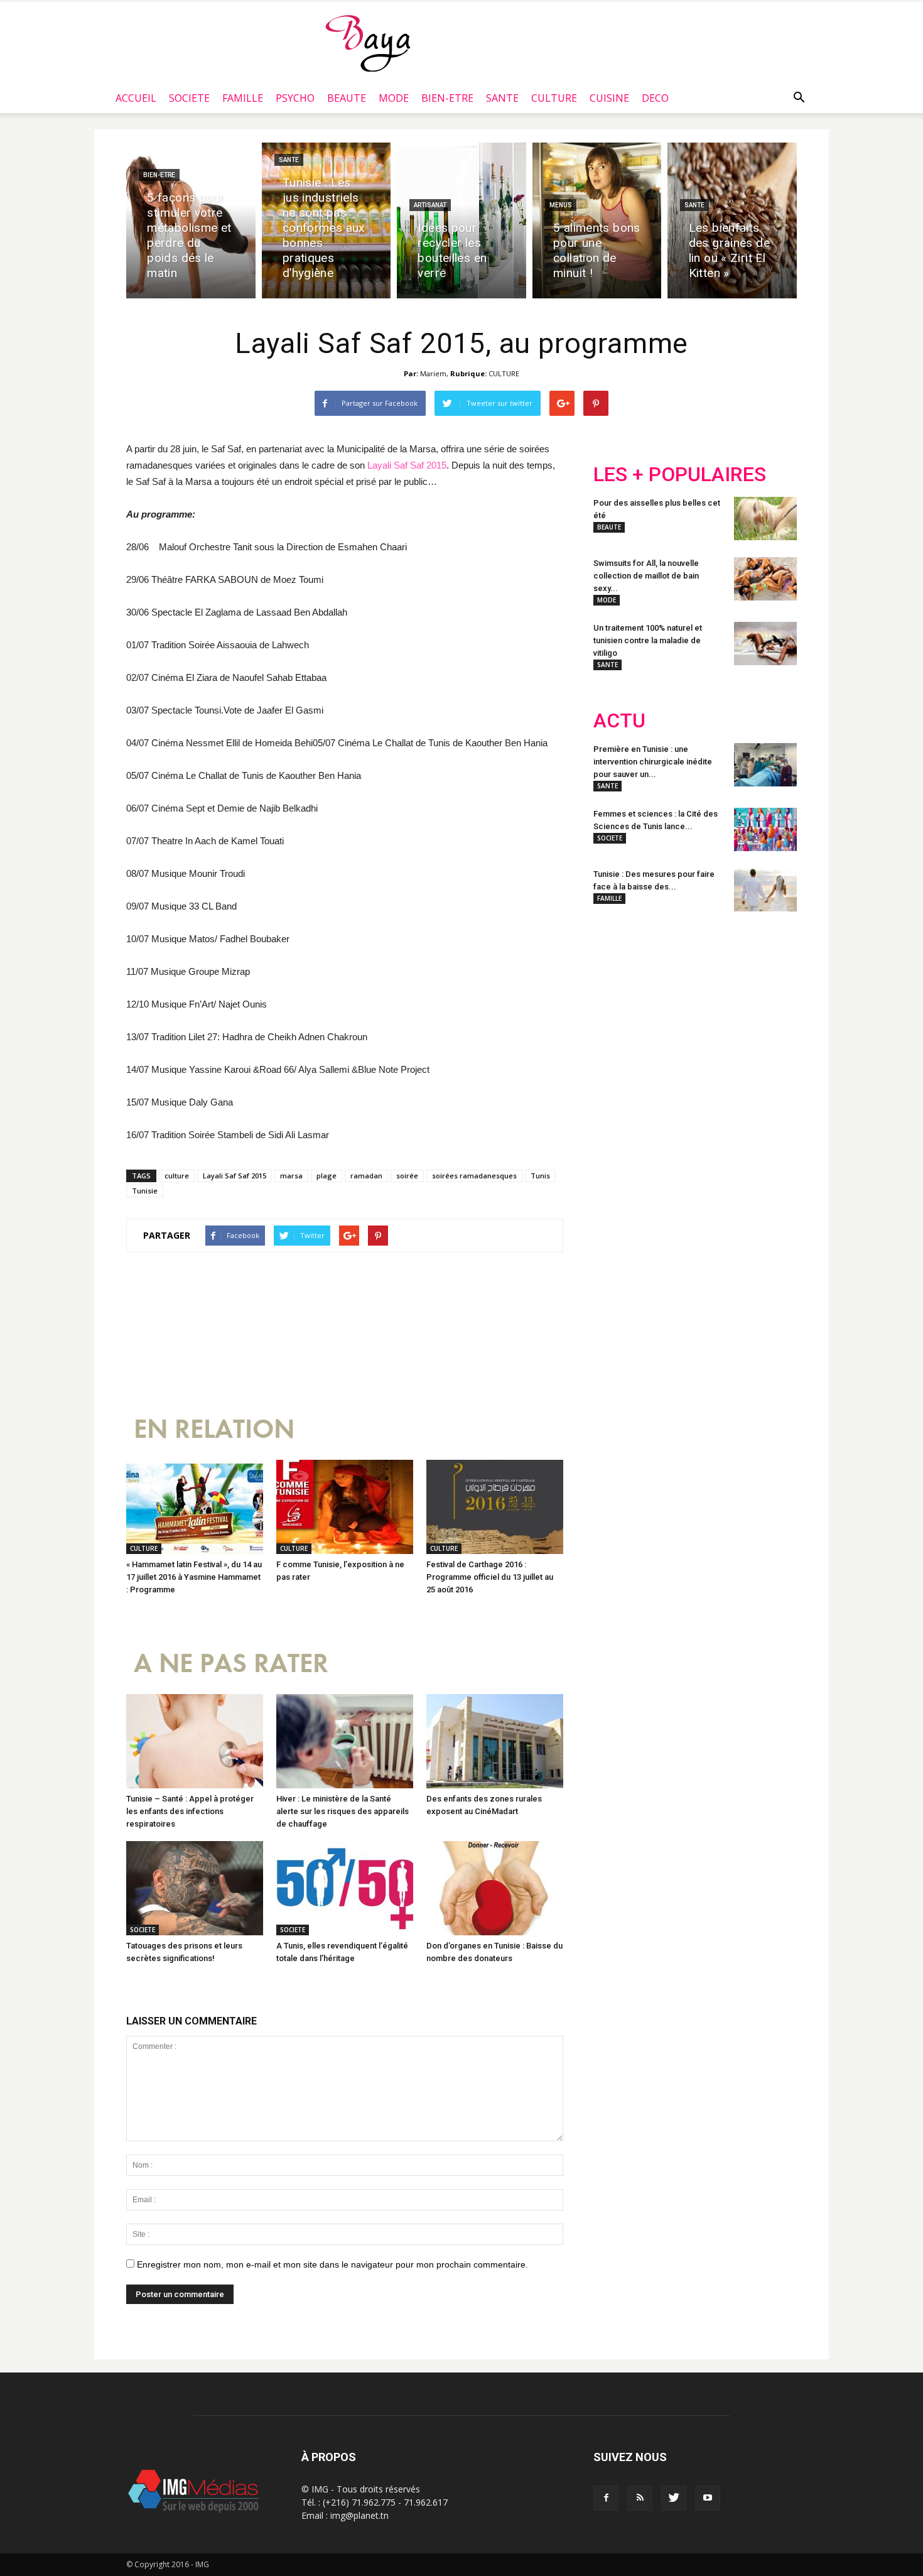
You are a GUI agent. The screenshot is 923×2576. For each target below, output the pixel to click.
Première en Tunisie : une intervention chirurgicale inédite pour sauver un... (653, 762)
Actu (619, 721)
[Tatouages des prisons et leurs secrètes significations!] (195, 1888)
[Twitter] (674, 2498)
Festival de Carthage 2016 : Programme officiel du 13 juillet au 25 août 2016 (490, 1577)
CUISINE (609, 98)
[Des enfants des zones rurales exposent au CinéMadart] (495, 1741)
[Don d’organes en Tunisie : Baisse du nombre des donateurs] (495, 1888)
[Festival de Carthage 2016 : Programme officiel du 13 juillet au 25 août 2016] (495, 1507)
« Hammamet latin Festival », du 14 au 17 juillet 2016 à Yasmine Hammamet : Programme (194, 1577)
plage (327, 1176)
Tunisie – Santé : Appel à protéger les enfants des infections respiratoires (190, 1811)
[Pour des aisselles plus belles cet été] (765, 519)
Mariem (433, 373)
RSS (711, 1004)
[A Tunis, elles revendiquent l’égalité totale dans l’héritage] (345, 1888)
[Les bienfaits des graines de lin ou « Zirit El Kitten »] (732, 220)
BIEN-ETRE (447, 98)
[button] (799, 98)
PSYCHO (295, 98)
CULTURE (554, 98)
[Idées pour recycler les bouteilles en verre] (462, 220)
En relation (214, 1429)
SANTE (502, 98)
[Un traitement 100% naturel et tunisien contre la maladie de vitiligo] (765, 644)
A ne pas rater (231, 1664)
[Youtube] (708, 2498)
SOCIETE (189, 98)
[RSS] (640, 2498)
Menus (561, 205)
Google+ (759, 1004)
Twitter (664, 1004)
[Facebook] (606, 2498)
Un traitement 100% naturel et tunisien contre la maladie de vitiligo (648, 640)
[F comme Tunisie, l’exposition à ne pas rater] (345, 1507)
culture (177, 1176)
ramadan (366, 1176)
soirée (407, 1176)
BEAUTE (347, 98)
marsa (291, 1176)
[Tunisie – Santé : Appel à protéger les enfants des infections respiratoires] (195, 1741)
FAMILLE (243, 98)
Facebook (617, 1004)
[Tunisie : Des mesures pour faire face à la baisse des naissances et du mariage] (765, 890)
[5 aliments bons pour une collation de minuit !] (597, 220)
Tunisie (145, 1191)
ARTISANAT (430, 205)
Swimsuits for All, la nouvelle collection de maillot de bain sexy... (646, 576)
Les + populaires (680, 475)
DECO (655, 98)
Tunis (540, 1176)
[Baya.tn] (368, 43)
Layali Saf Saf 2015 (407, 465)
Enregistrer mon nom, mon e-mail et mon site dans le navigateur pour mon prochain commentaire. (332, 2264)
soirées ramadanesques (474, 1176)
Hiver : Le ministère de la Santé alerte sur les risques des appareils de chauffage (343, 1811)
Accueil (136, 98)
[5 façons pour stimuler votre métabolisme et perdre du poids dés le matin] (191, 220)
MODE (394, 98)
